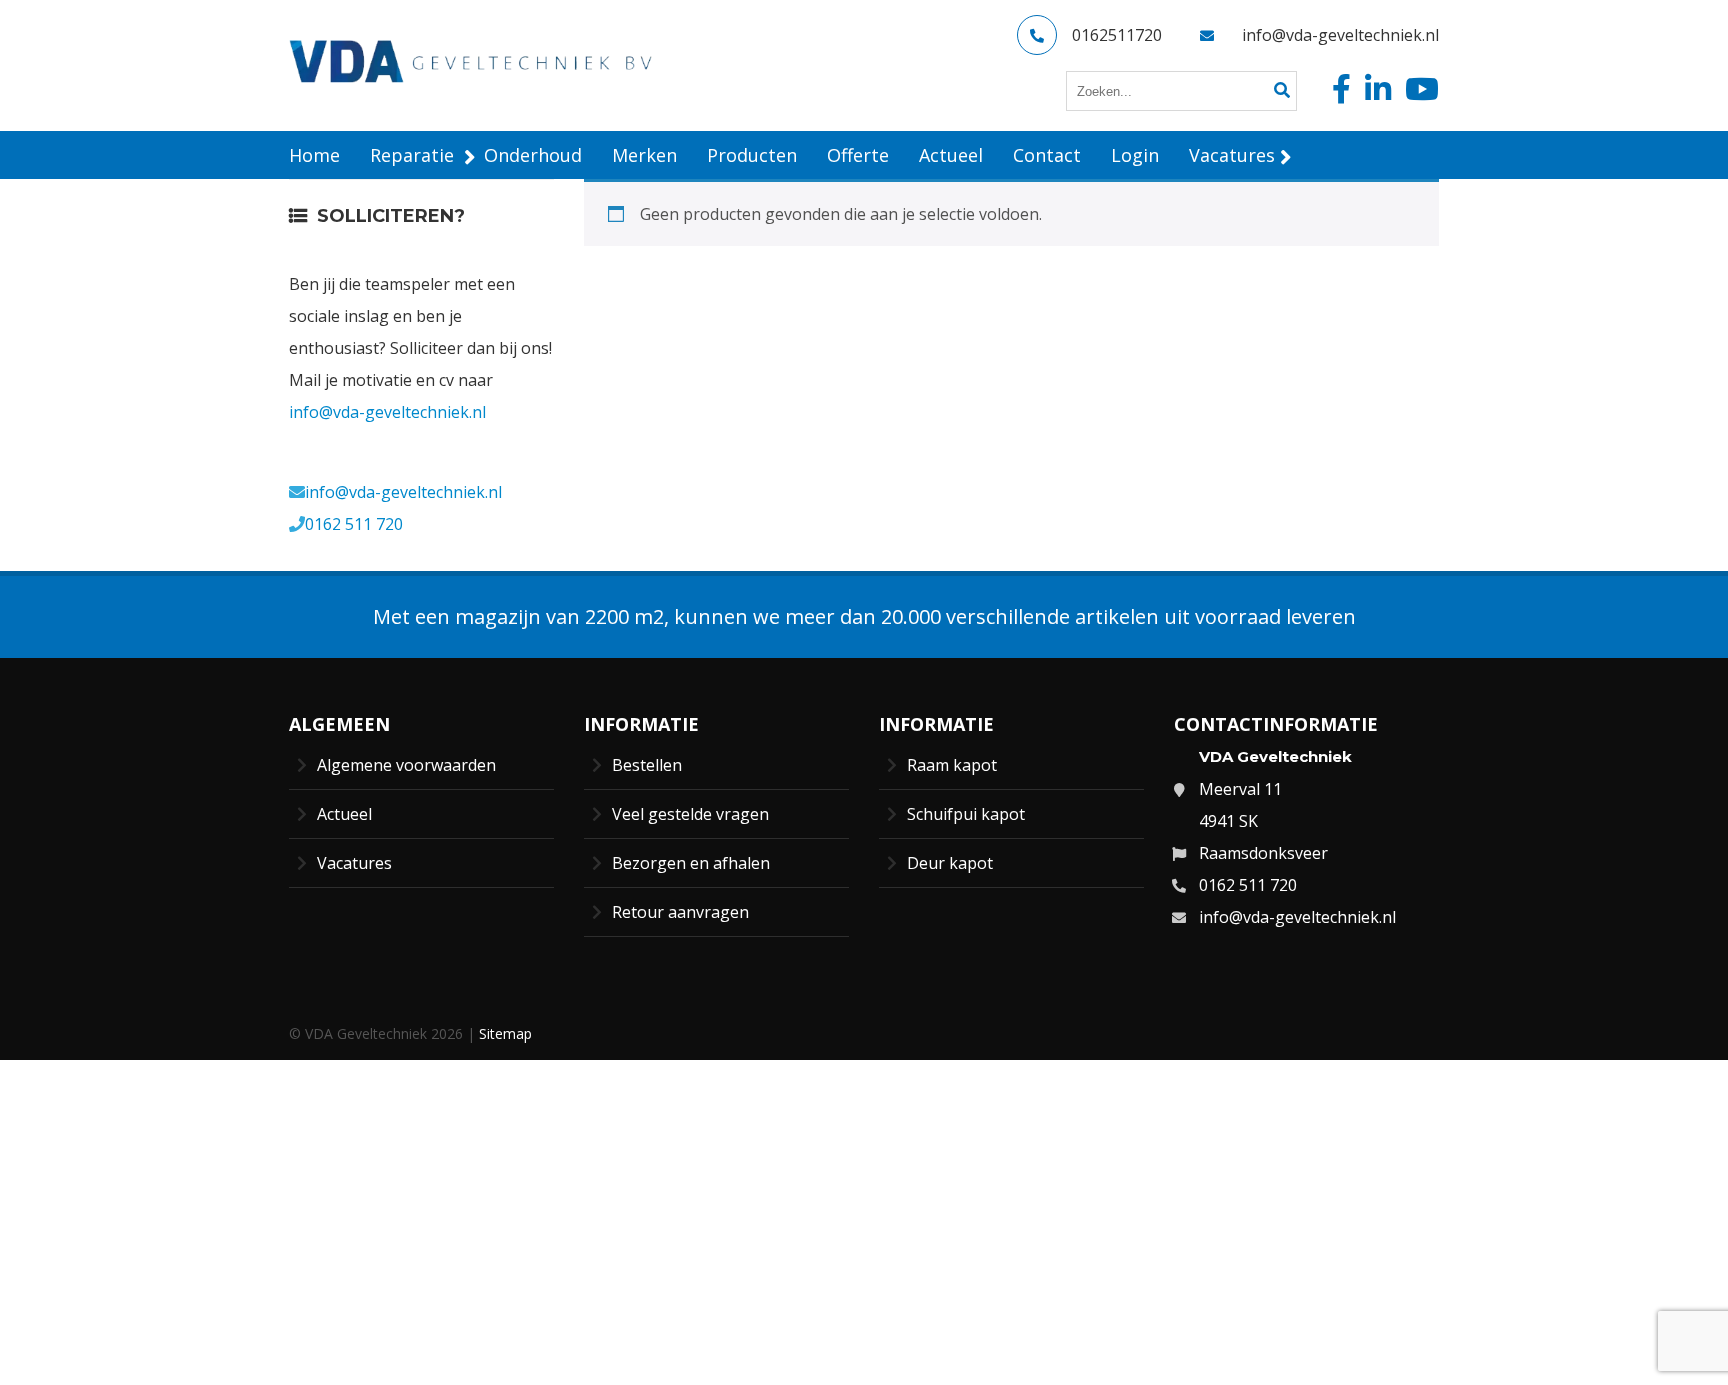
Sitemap (505, 1033)
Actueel (344, 814)
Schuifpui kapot (966, 814)
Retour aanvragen (680, 912)
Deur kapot (950, 863)
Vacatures (354, 863)
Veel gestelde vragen (690, 814)
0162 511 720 (354, 524)
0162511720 (1117, 35)
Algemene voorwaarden (406, 765)
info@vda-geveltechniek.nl (1340, 35)
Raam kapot (952, 765)
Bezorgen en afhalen (691, 863)
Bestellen (647, 765)
